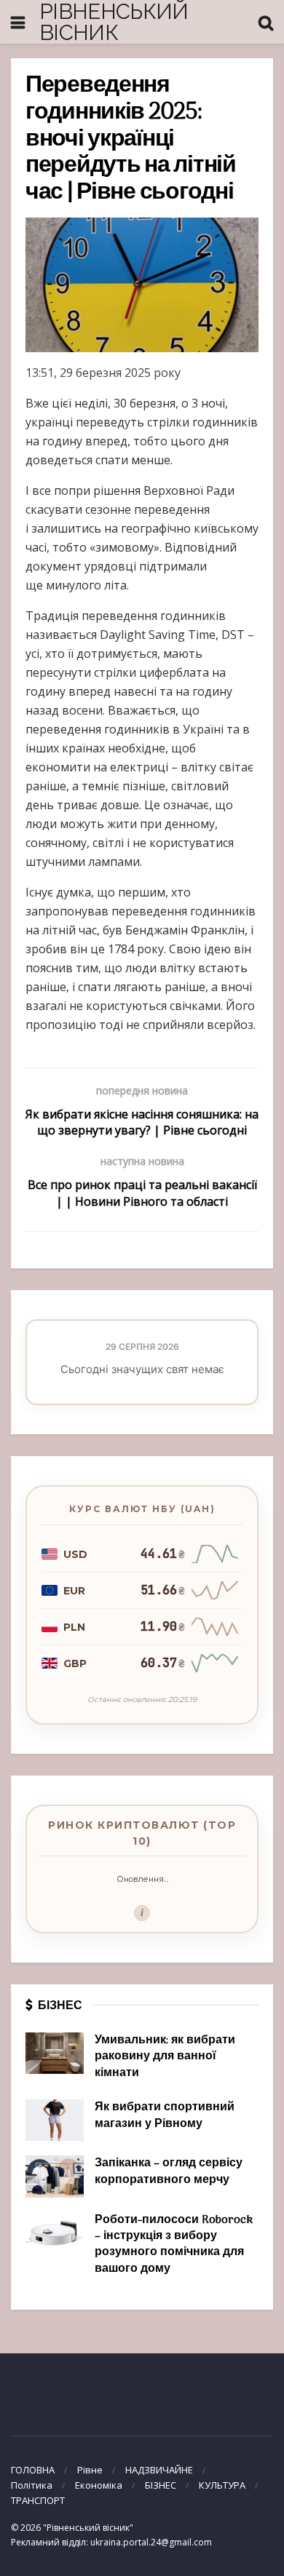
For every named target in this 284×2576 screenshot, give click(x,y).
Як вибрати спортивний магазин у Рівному (165, 2115)
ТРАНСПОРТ (38, 2500)
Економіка (99, 2485)
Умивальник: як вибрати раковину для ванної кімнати (165, 2057)
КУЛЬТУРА (222, 2485)
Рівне (90, 2470)
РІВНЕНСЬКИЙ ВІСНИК (114, 22)
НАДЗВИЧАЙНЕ (159, 2470)
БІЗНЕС (161, 2485)
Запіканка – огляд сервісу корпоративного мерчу (169, 2171)
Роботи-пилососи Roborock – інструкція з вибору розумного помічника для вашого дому (174, 2245)
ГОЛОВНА (33, 2470)
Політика (32, 2485)
